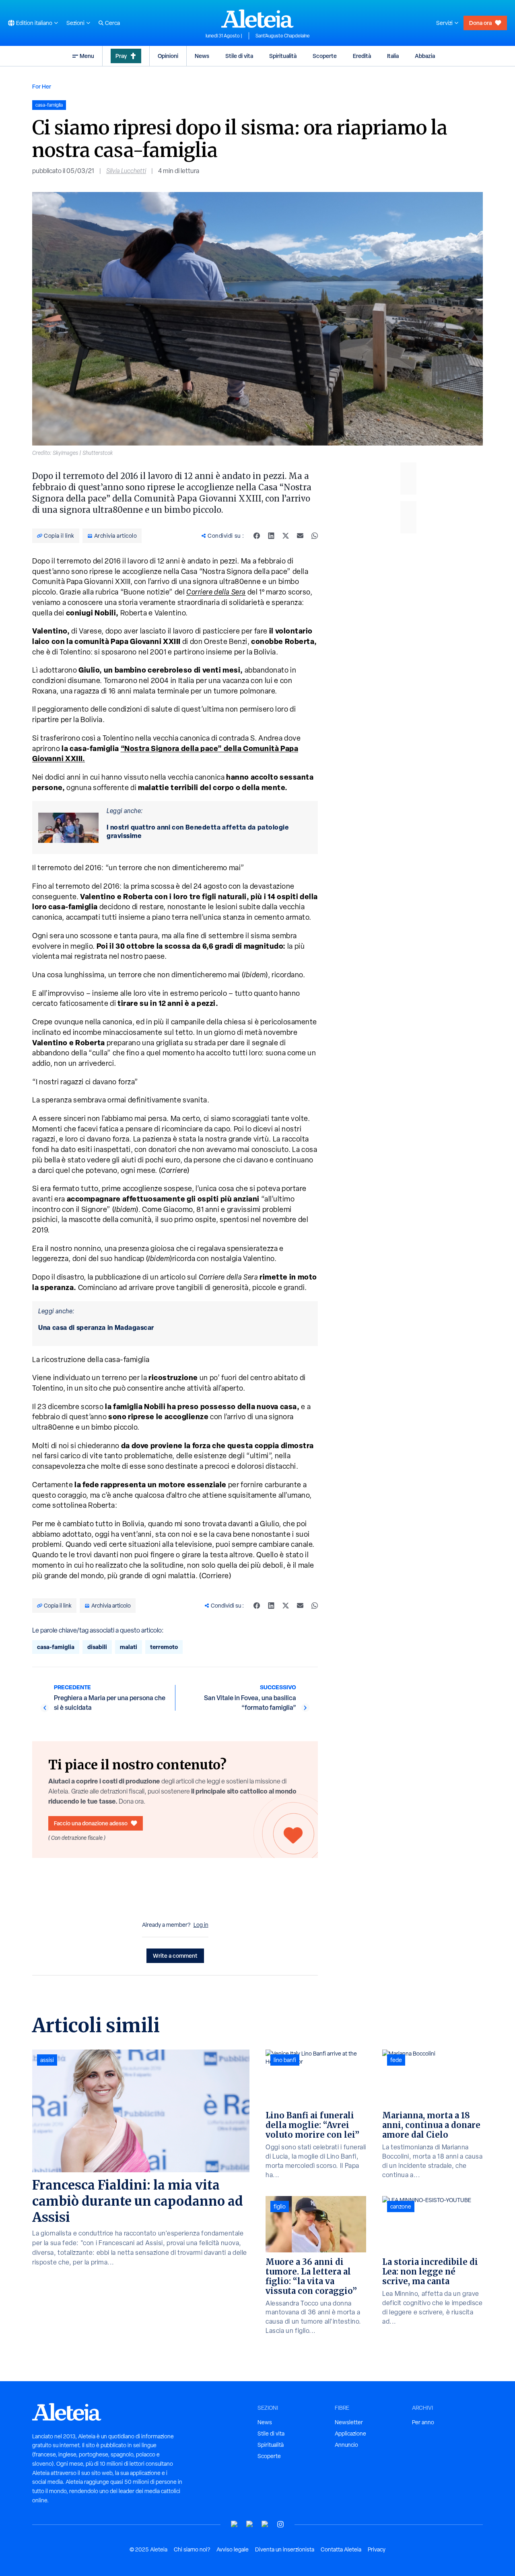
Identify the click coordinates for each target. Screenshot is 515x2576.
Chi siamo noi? (192, 2549)
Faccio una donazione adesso (91, 1823)
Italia (393, 56)
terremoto (164, 1647)
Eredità (362, 56)
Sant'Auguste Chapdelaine (283, 36)
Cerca (112, 23)
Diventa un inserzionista (285, 2549)
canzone (401, 2207)
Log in (201, 1925)
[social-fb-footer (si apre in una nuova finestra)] (250, 2524)
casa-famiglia (56, 1647)
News (202, 56)
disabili (97, 1647)
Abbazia (425, 56)
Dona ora (480, 23)
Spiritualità (283, 56)
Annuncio (346, 2445)
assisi (47, 2060)
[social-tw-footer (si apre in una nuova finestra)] (265, 2524)
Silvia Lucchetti (126, 171)
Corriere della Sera (216, 592)
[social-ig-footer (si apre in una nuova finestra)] (280, 2524)
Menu (87, 56)
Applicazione (350, 2434)
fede (396, 2060)
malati (129, 1647)
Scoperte (325, 56)
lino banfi (285, 2060)
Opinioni (168, 56)
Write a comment (175, 1956)
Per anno (423, 2422)
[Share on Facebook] (257, 536)
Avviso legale (233, 2549)
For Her (42, 86)
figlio (280, 2207)
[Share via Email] (300, 536)
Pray (121, 56)
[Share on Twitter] (286, 536)
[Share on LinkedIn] (271, 536)
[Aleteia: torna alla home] (257, 19)
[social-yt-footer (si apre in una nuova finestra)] (235, 2524)
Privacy (377, 2549)
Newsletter (349, 2422)
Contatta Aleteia (341, 2549)
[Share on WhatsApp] (315, 536)
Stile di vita (239, 56)
